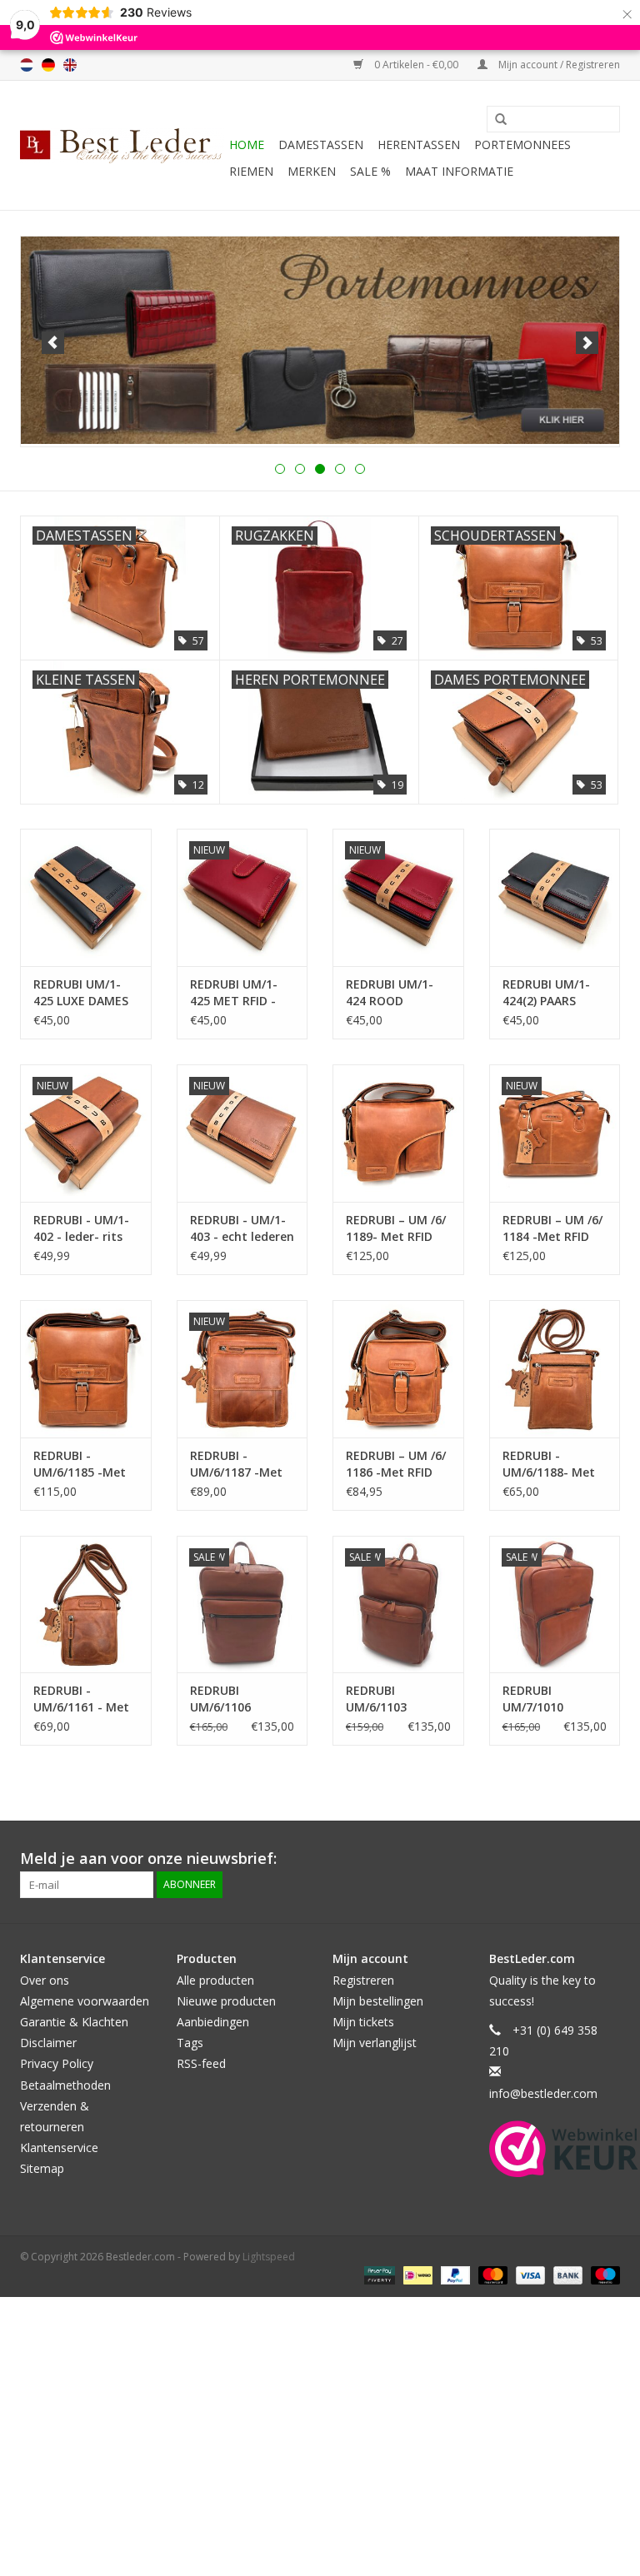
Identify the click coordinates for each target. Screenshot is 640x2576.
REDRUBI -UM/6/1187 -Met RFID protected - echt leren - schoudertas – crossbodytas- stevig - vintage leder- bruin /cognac (237, 1464)
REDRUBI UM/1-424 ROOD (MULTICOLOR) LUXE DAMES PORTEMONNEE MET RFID (391, 993)
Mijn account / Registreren (558, 65)
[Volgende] (587, 343)
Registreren (363, 1980)
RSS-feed (201, 2063)
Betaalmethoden (65, 2085)
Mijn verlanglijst (375, 2043)
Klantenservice (59, 2147)
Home (247, 144)
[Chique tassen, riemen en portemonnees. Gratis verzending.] (122, 146)
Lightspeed (269, 2257)
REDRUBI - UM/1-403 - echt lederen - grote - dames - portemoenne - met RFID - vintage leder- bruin (242, 1228)
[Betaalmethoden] (378, 2274)
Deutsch (48, 65)
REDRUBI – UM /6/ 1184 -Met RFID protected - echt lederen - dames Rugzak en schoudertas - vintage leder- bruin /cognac (552, 1228)
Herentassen (419, 144)
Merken (312, 171)
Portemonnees (522, 144)
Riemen (251, 171)
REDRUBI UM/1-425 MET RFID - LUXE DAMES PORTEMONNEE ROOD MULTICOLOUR (235, 993)
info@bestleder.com (543, 2093)
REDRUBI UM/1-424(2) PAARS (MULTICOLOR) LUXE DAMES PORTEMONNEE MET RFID (547, 993)
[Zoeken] (495, 120)
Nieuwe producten (226, 2001)
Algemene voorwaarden (85, 2001)
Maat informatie (459, 171)
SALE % (370, 171)
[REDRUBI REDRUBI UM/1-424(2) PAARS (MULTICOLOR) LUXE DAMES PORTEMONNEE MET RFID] (555, 897)
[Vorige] (53, 343)
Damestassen (321, 144)
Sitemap (42, 2168)
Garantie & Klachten (74, 2022)
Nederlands (27, 65)
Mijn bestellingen (378, 2001)
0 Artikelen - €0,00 (416, 65)
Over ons (45, 1980)
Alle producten (215, 1980)
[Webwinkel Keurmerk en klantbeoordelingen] (564, 2149)
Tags (190, 2043)
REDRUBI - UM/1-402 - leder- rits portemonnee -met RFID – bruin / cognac (85, 1228)
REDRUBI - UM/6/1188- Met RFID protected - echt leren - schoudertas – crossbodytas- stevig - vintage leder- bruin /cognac (550, 1464)
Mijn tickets (363, 2022)
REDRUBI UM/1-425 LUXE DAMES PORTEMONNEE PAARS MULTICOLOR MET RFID (81, 993)
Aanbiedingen (213, 2022)
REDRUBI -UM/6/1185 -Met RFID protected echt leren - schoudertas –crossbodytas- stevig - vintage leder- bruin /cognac (80, 1464)
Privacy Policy (57, 2063)
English (70, 65)
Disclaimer (48, 2043)
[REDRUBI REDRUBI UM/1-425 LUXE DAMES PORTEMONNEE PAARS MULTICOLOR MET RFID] (86, 897)
